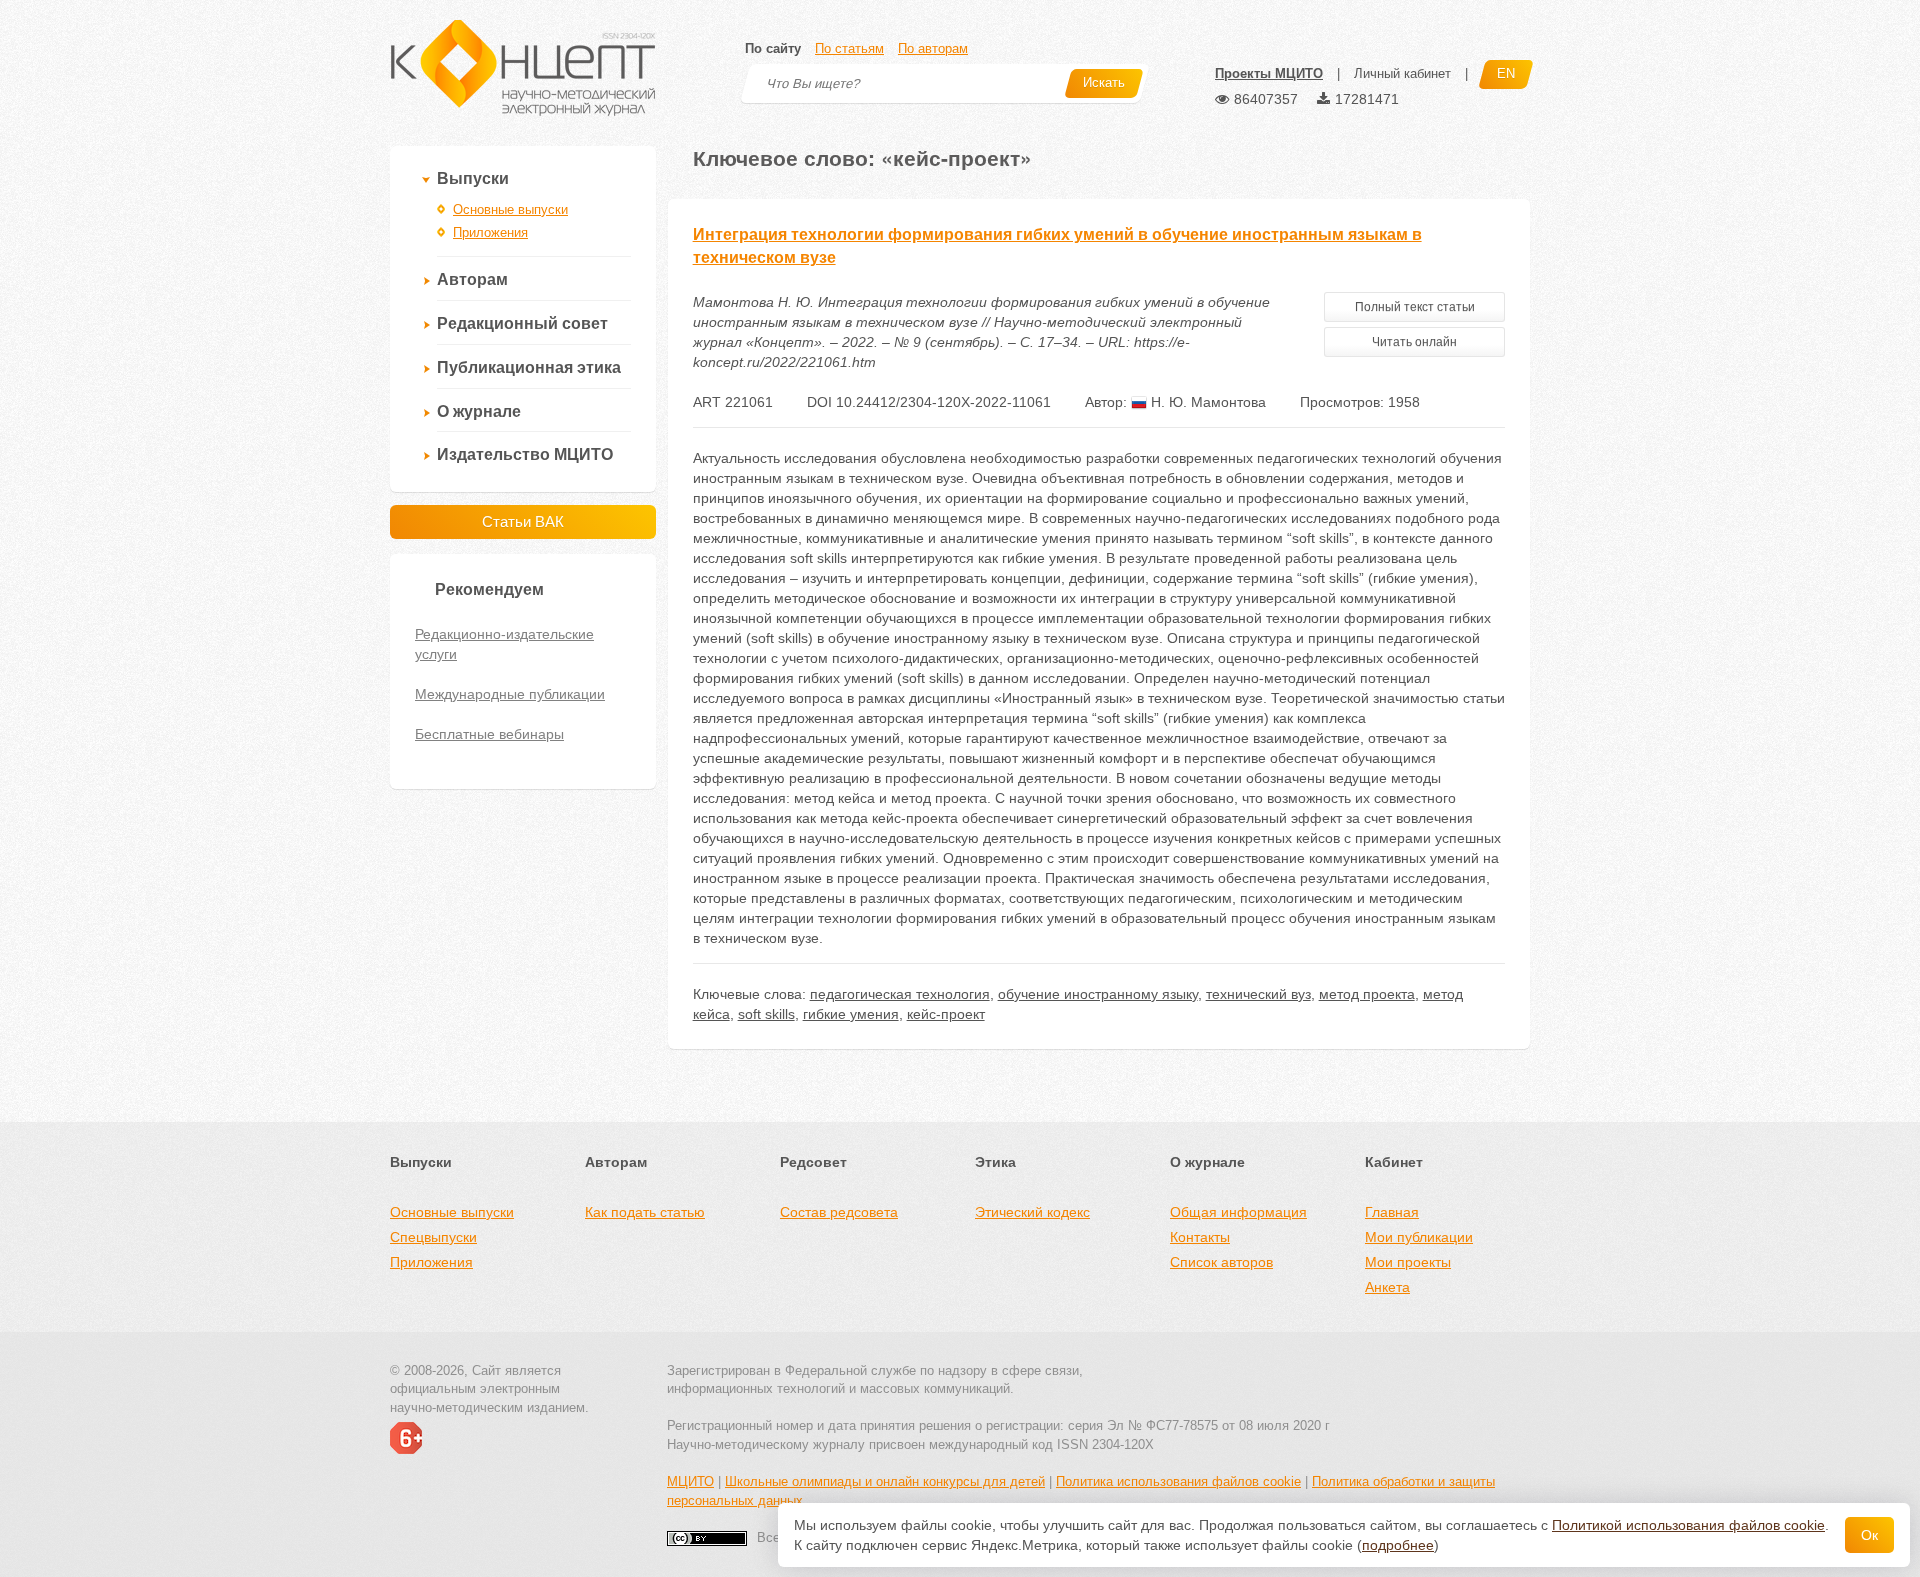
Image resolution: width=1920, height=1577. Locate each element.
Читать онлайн (1414, 342)
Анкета (1387, 1287)
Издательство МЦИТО (525, 454)
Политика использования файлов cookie (1178, 1481)
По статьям (849, 48)
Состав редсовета (839, 1212)
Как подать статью (645, 1212)
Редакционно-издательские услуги (504, 644)
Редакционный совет (522, 323)
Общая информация (1238, 1212)
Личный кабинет (1402, 73)
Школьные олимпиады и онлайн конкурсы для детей (885, 1481)
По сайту (773, 48)
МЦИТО (690, 1481)
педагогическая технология (900, 994)
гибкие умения (851, 1014)
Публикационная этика (529, 367)
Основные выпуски (510, 209)
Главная (1392, 1212)
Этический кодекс (1032, 1212)
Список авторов (1221, 1262)
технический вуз (1258, 994)
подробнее (1398, 1545)
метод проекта (1367, 994)
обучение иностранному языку (1098, 994)
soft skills (766, 1014)
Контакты (1200, 1237)
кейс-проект (946, 1014)
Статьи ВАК (523, 521)
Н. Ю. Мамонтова (1206, 402)
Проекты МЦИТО (1269, 73)
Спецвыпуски (433, 1237)
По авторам (933, 48)
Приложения (490, 232)
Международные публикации (510, 694)
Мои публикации (1419, 1237)
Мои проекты (1408, 1262)
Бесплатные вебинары (489, 734)
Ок (1869, 1535)
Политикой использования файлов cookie (1688, 1525)
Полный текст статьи (1415, 307)
